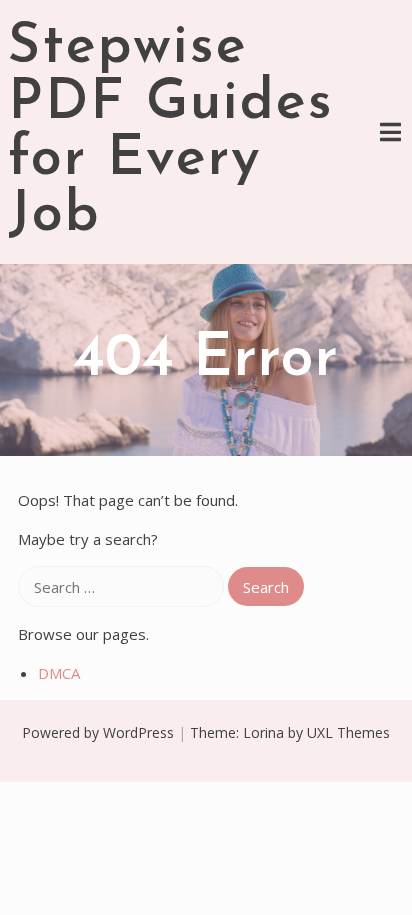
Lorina (263, 732)
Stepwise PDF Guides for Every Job (171, 132)
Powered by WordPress (98, 732)
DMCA (59, 673)
